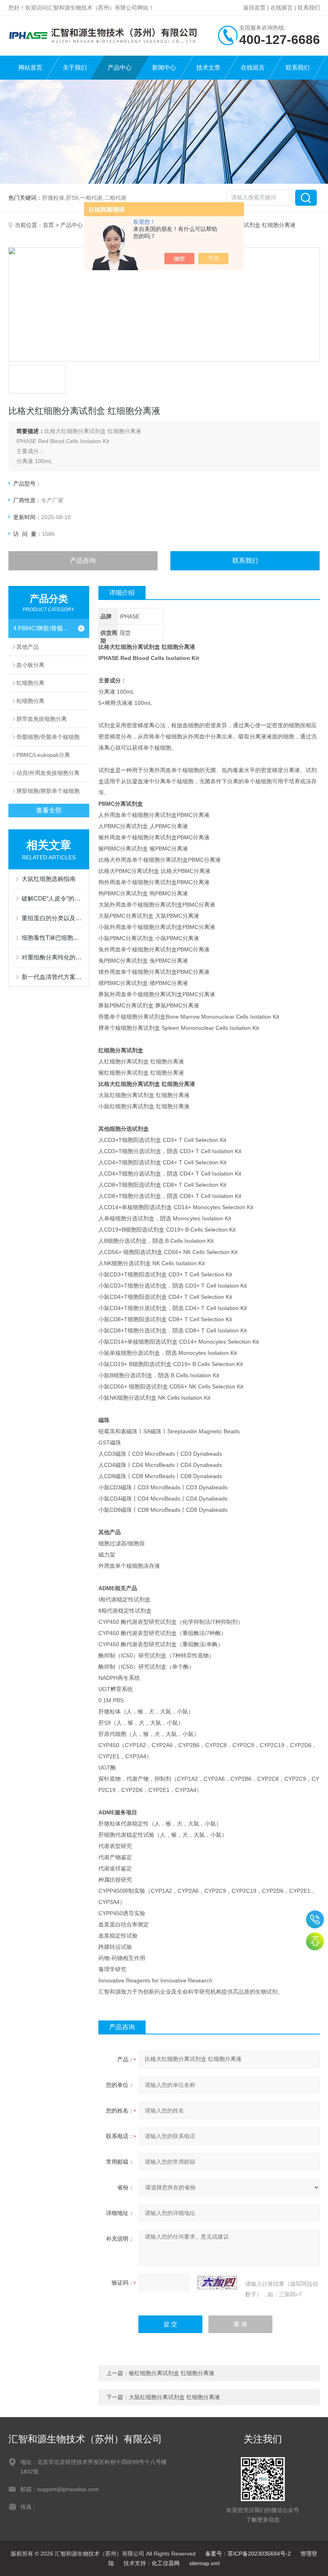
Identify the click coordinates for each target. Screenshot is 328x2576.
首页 (48, 225)
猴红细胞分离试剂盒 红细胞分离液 (172, 2373)
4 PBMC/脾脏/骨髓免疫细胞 (43, 628)
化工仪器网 (166, 2563)
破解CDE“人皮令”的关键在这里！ (53, 898)
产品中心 (120, 67)
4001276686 (315, 1919)
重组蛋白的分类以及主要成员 (53, 918)
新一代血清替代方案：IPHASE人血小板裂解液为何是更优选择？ (53, 977)
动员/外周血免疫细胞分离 (48, 773)
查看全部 (49, 810)
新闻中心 (164, 67)
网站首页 (30, 67)
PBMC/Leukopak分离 (43, 755)
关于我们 (75, 67)
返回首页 (254, 8)
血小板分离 (30, 665)
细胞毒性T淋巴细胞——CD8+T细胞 (53, 938)
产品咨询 (83, 561)
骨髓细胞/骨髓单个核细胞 (48, 737)
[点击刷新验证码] (217, 2283)
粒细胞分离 (30, 701)
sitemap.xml (204, 2563)
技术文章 (208, 67)
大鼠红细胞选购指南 (49, 879)
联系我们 (309, 8)
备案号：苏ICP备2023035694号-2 (248, 2554)
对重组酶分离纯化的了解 (53, 957)
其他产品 (28, 647)
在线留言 (282, 8)
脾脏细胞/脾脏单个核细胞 (48, 791)
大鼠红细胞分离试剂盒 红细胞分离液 (174, 2397)
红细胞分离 (30, 683)
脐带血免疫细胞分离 (42, 719)
